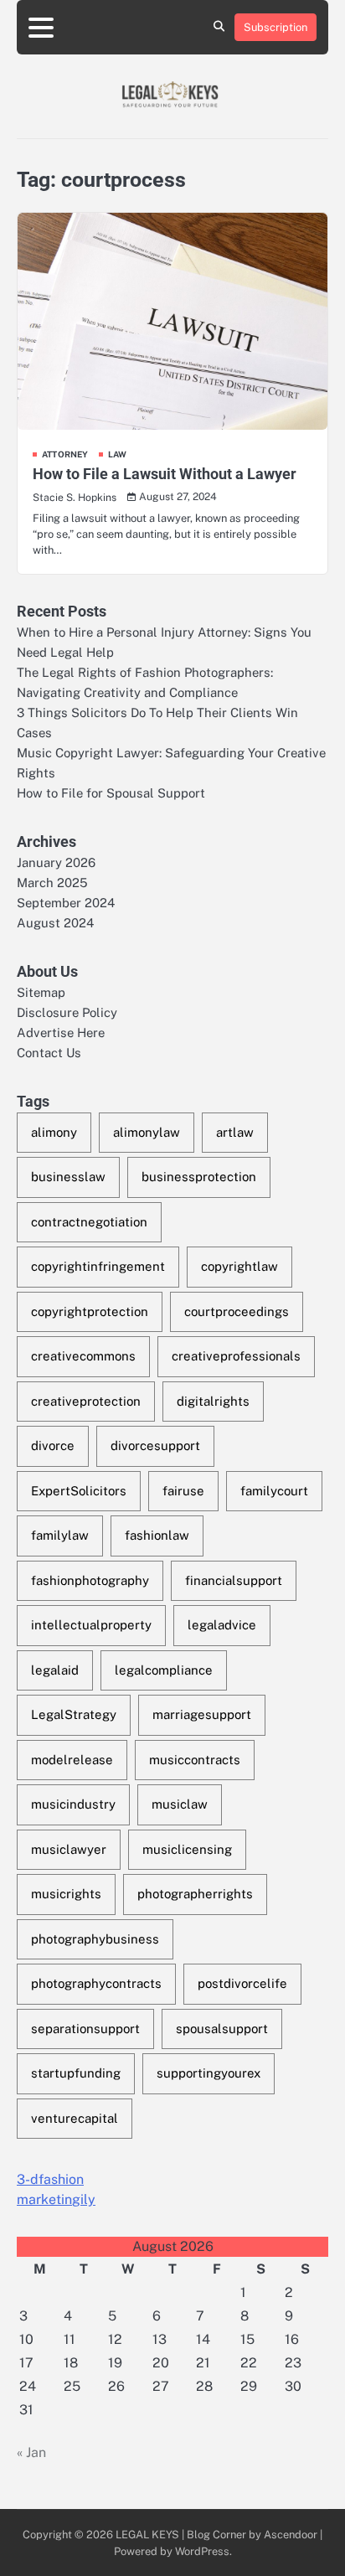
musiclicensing (187, 1849)
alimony (54, 1132)
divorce (53, 1445)
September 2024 (66, 903)
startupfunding (76, 2073)
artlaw (235, 1132)
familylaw (60, 1535)
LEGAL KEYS (147, 2535)
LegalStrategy (74, 1714)
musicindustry (73, 1804)
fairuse (183, 1491)
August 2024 (55, 923)
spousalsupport (222, 2029)
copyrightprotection (90, 1311)
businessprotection (199, 1177)
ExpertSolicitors (79, 1491)
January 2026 (56, 862)
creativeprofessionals (236, 1356)
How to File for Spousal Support (111, 793)
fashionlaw (157, 1535)
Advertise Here (61, 1032)
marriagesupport (202, 1714)
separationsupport (85, 2029)
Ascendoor (291, 2535)
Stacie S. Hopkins (75, 497)
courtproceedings (237, 1311)
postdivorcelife (242, 1983)
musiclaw (180, 1804)
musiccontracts (195, 1760)
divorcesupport (155, 1445)
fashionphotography (90, 1580)
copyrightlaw (239, 1266)
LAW (118, 454)
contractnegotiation (89, 1222)
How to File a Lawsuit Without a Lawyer (165, 474)
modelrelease (72, 1760)
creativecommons (83, 1356)
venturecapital (75, 2118)
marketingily (56, 2199)
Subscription (275, 27)
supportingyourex (209, 2073)
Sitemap (41, 992)
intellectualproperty (91, 1625)
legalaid (55, 1670)
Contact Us (49, 1053)
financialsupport (234, 1580)
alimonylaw (147, 1132)
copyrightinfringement (98, 1266)
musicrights (66, 1894)
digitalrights (213, 1401)
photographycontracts (96, 1983)
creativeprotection (86, 1401)
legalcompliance (164, 1670)
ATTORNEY (65, 454)
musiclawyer (69, 1849)
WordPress (202, 2551)
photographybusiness (95, 1939)
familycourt (274, 1491)
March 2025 (52, 883)
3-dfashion (50, 2179)
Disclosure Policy (67, 1012)
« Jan (31, 2452)
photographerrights (195, 1894)
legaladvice (222, 1625)
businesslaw (68, 1177)
